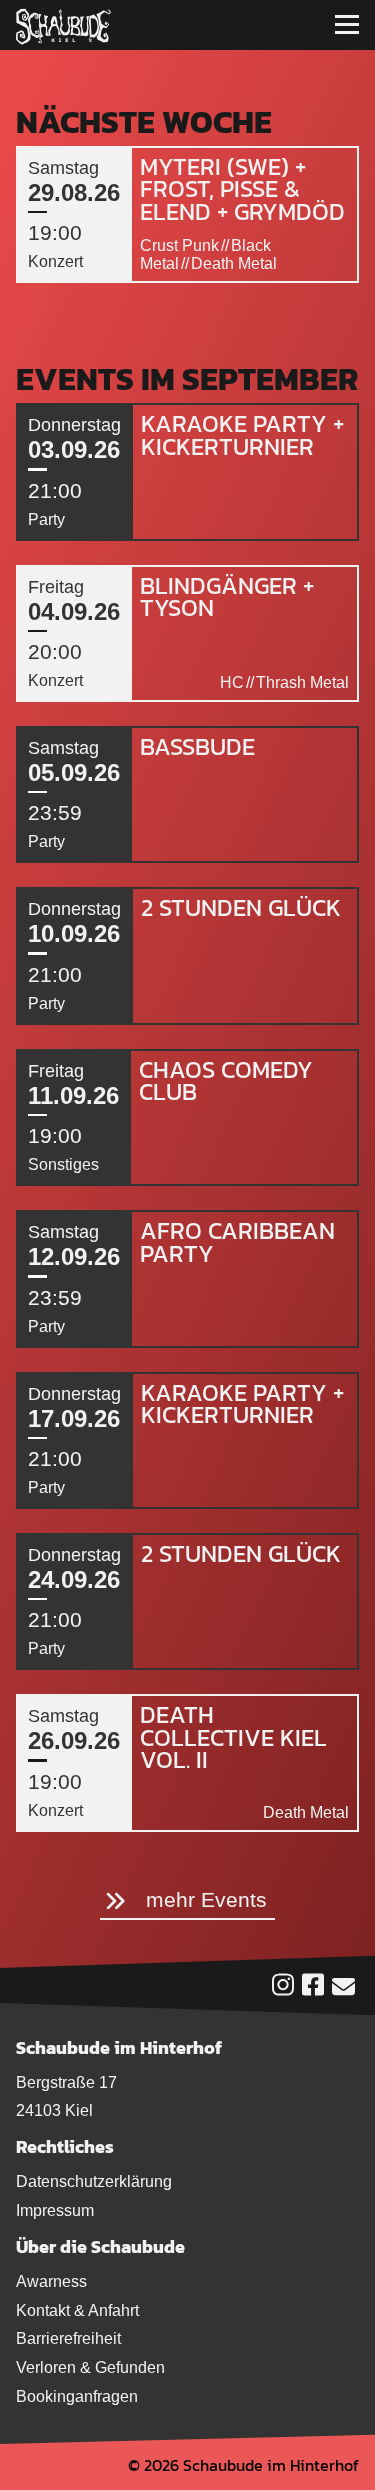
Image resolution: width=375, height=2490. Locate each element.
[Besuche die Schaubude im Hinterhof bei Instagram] (283, 1989)
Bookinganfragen (77, 2396)
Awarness (51, 2281)
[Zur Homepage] (63, 25)
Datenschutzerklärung (94, 2181)
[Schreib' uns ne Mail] (343, 1991)
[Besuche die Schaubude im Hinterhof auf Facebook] (313, 1989)
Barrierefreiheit (68, 2338)
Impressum (55, 2210)
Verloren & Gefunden (90, 2367)
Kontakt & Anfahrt (77, 2310)
